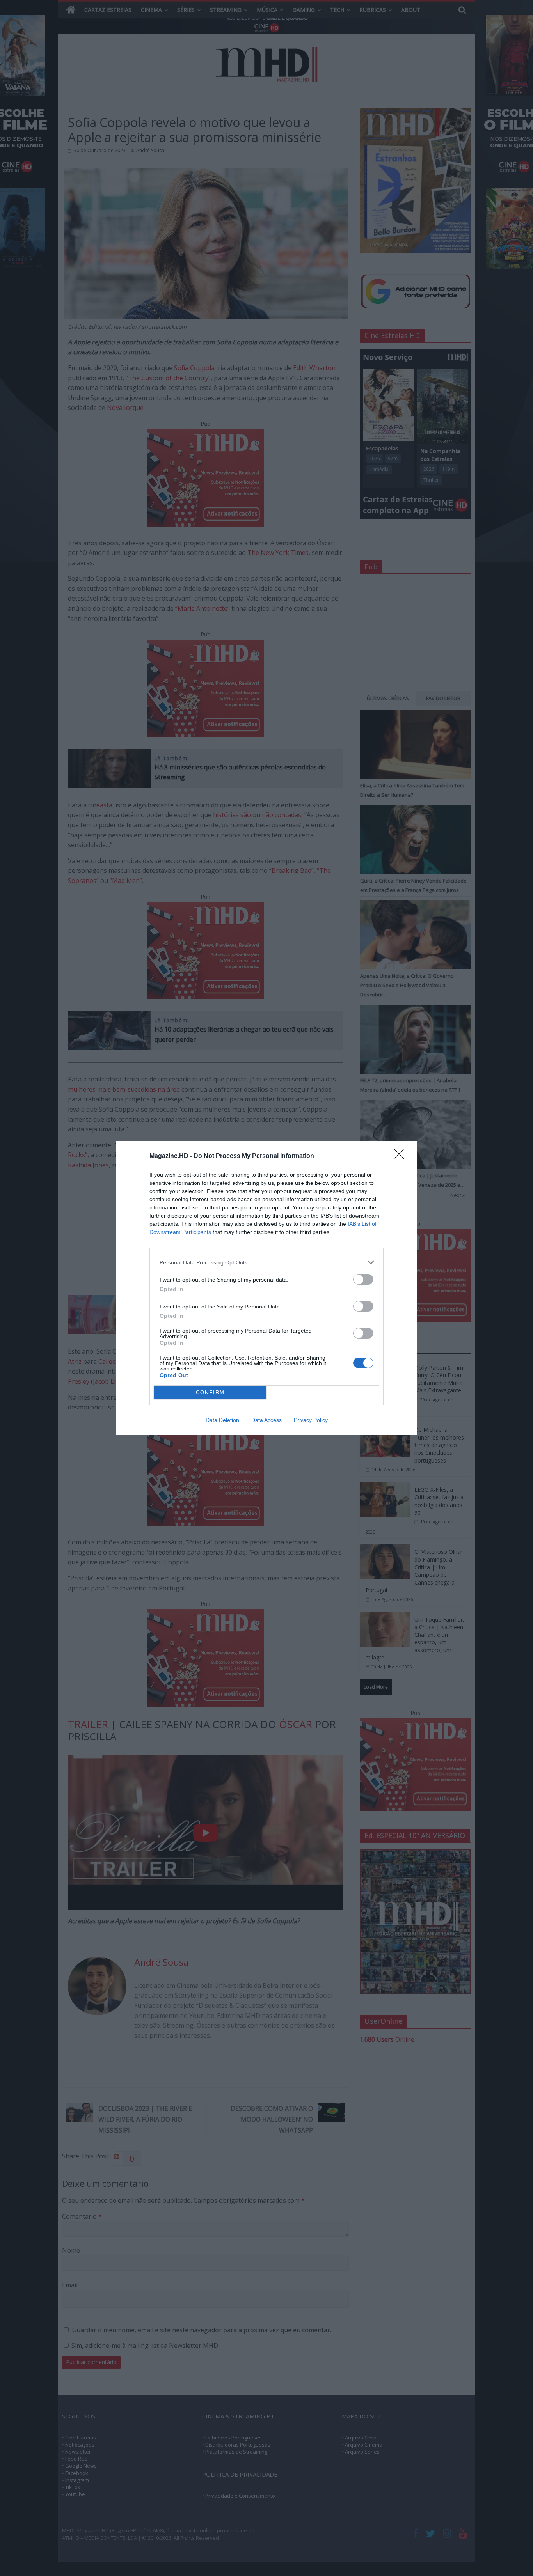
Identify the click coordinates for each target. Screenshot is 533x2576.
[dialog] (266, 1288)
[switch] (363, 1279)
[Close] (402, 1156)
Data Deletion (222, 1420)
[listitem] (266, 1262)
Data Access (266, 1420)
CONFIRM (210, 1393)
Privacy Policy (311, 1420)
